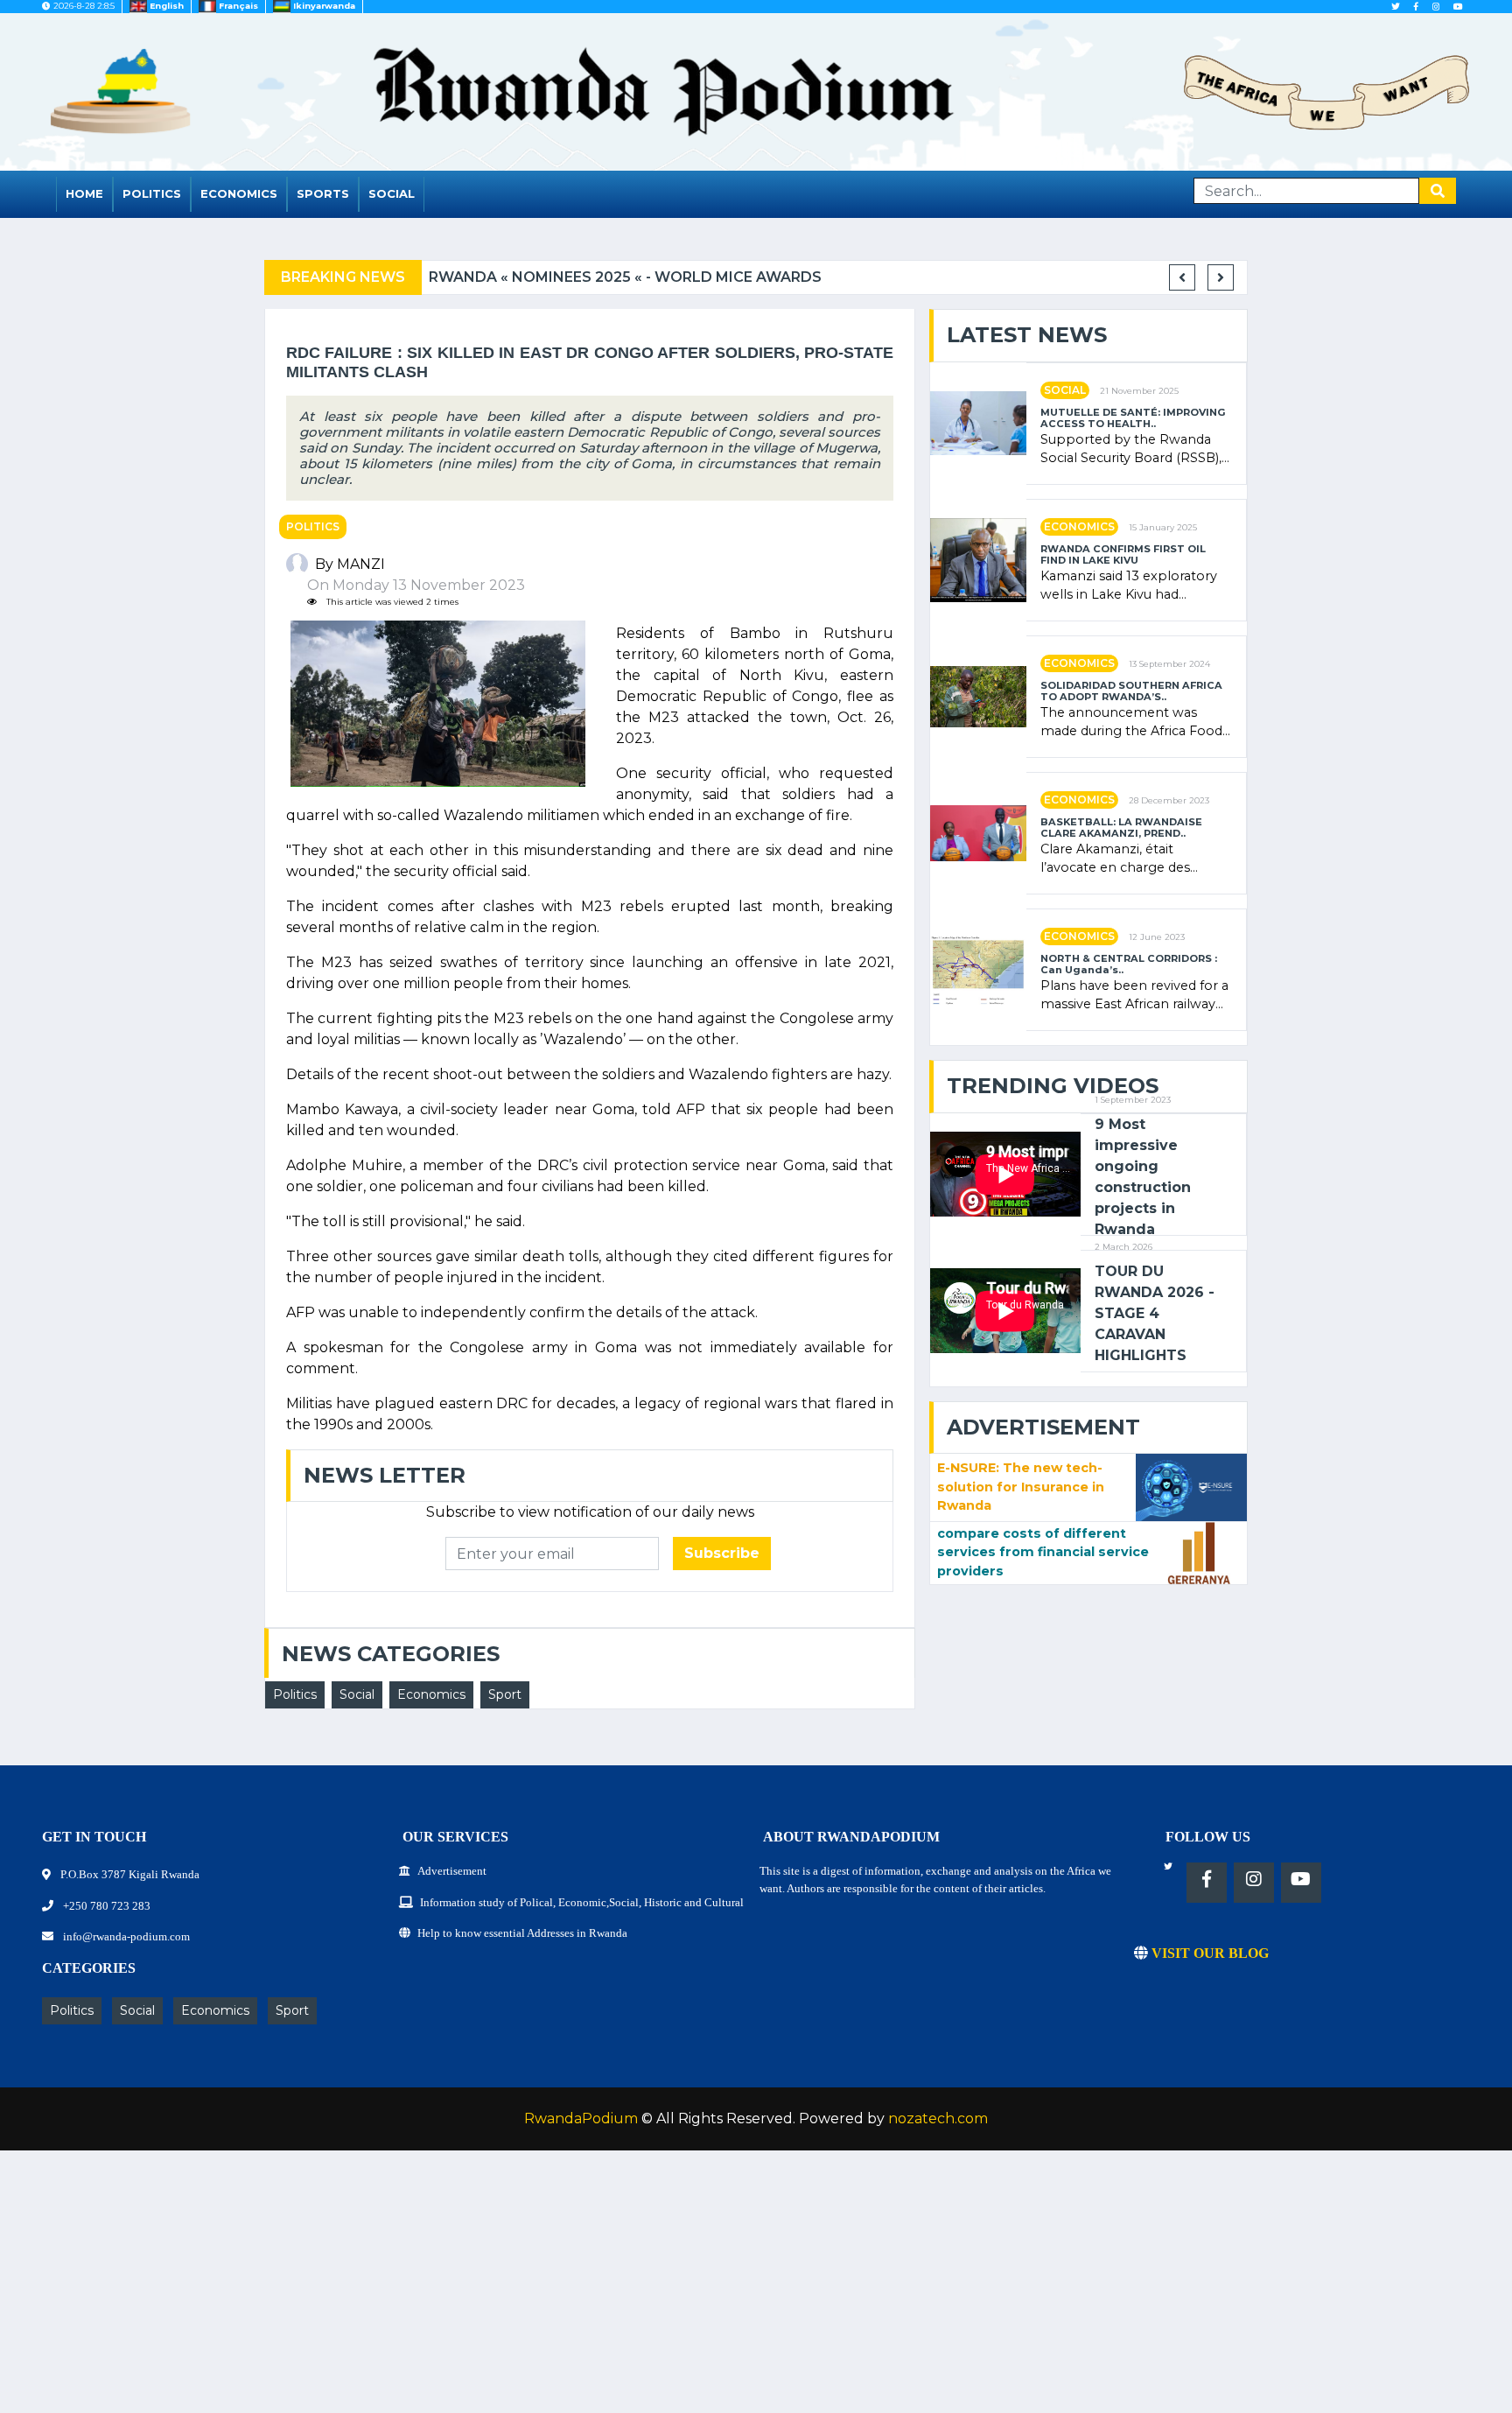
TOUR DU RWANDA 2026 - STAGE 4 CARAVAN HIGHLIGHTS (1155, 1313)
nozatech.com (938, 2118)
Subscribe (722, 1553)
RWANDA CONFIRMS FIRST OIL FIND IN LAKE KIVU (1123, 555)
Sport (505, 1694)
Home (84, 193)
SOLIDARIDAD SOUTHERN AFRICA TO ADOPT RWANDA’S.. (1131, 691)
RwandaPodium (581, 2118)
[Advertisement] (525, 2290)
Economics (239, 193)
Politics (152, 193)
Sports (323, 193)
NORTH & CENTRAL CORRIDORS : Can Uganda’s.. (1129, 964)
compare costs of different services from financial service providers (1043, 1552)
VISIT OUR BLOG (1208, 1953)
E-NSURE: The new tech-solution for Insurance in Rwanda (1021, 1487)
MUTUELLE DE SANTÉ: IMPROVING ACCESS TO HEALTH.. (1133, 418)
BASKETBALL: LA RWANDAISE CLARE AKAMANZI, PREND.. (1121, 828)
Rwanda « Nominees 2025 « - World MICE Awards (625, 277)
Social (392, 193)
